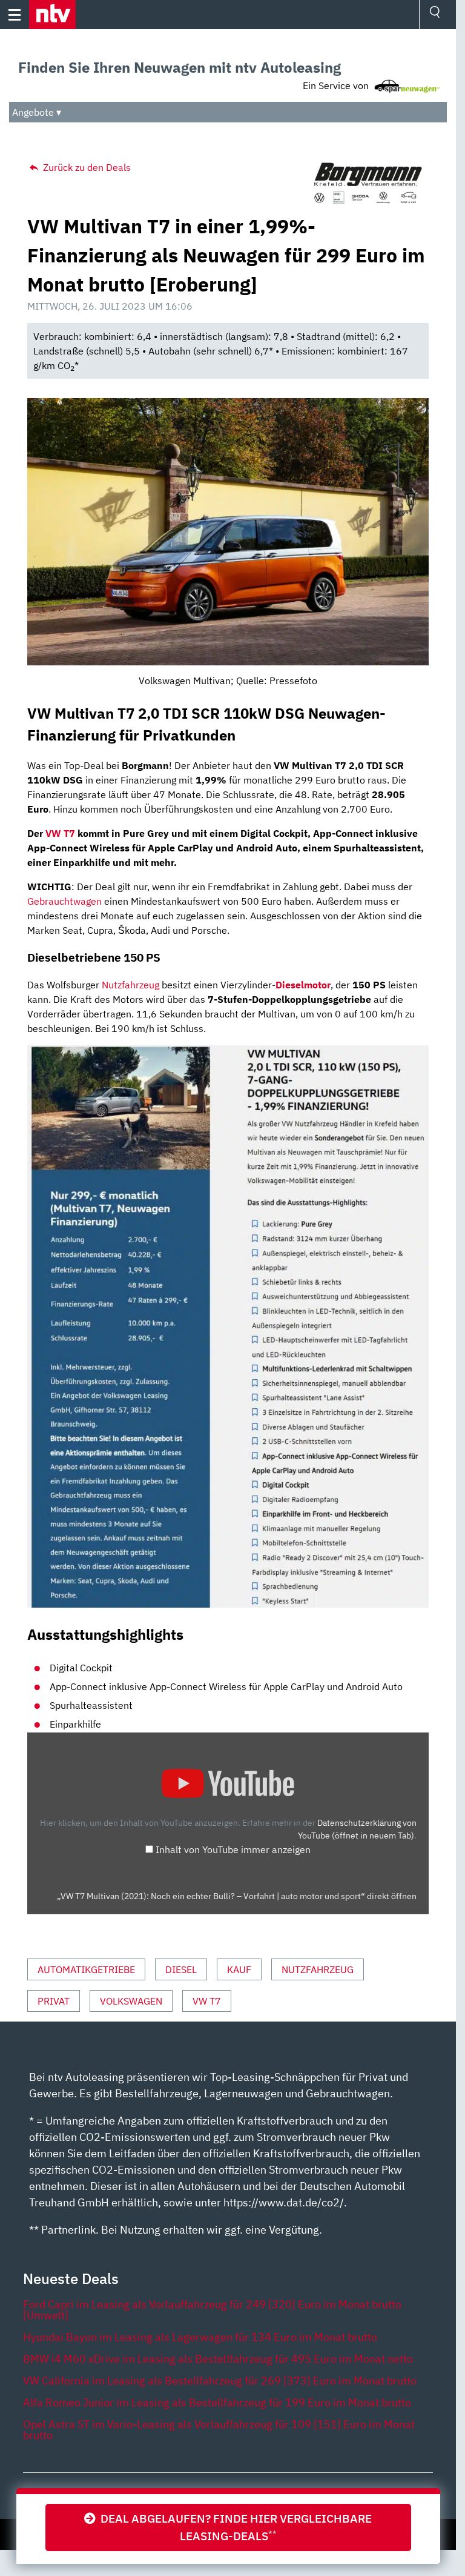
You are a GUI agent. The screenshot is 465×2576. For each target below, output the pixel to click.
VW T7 (60, 833)
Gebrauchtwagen (64, 901)
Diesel (181, 1969)
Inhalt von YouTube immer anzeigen (233, 1849)
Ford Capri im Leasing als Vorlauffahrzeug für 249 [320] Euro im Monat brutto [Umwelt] (212, 2310)
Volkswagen (131, 2001)
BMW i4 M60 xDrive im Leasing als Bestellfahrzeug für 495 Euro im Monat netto (218, 2359)
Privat (54, 2001)
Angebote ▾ (37, 112)
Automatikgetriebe (86, 1969)
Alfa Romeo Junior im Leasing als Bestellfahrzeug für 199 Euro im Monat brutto (217, 2402)
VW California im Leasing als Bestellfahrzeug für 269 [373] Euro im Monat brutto (220, 2381)
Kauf (239, 1969)
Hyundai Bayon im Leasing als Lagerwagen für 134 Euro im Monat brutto (200, 2337)
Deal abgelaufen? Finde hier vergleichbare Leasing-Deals (234, 2527)
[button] (52, 15)
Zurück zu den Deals (86, 167)
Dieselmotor (303, 985)
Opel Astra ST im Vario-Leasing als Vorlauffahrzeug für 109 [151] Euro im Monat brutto (219, 2430)
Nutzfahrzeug (130, 985)
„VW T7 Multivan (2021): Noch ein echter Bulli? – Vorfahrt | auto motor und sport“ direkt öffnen (237, 1896)
